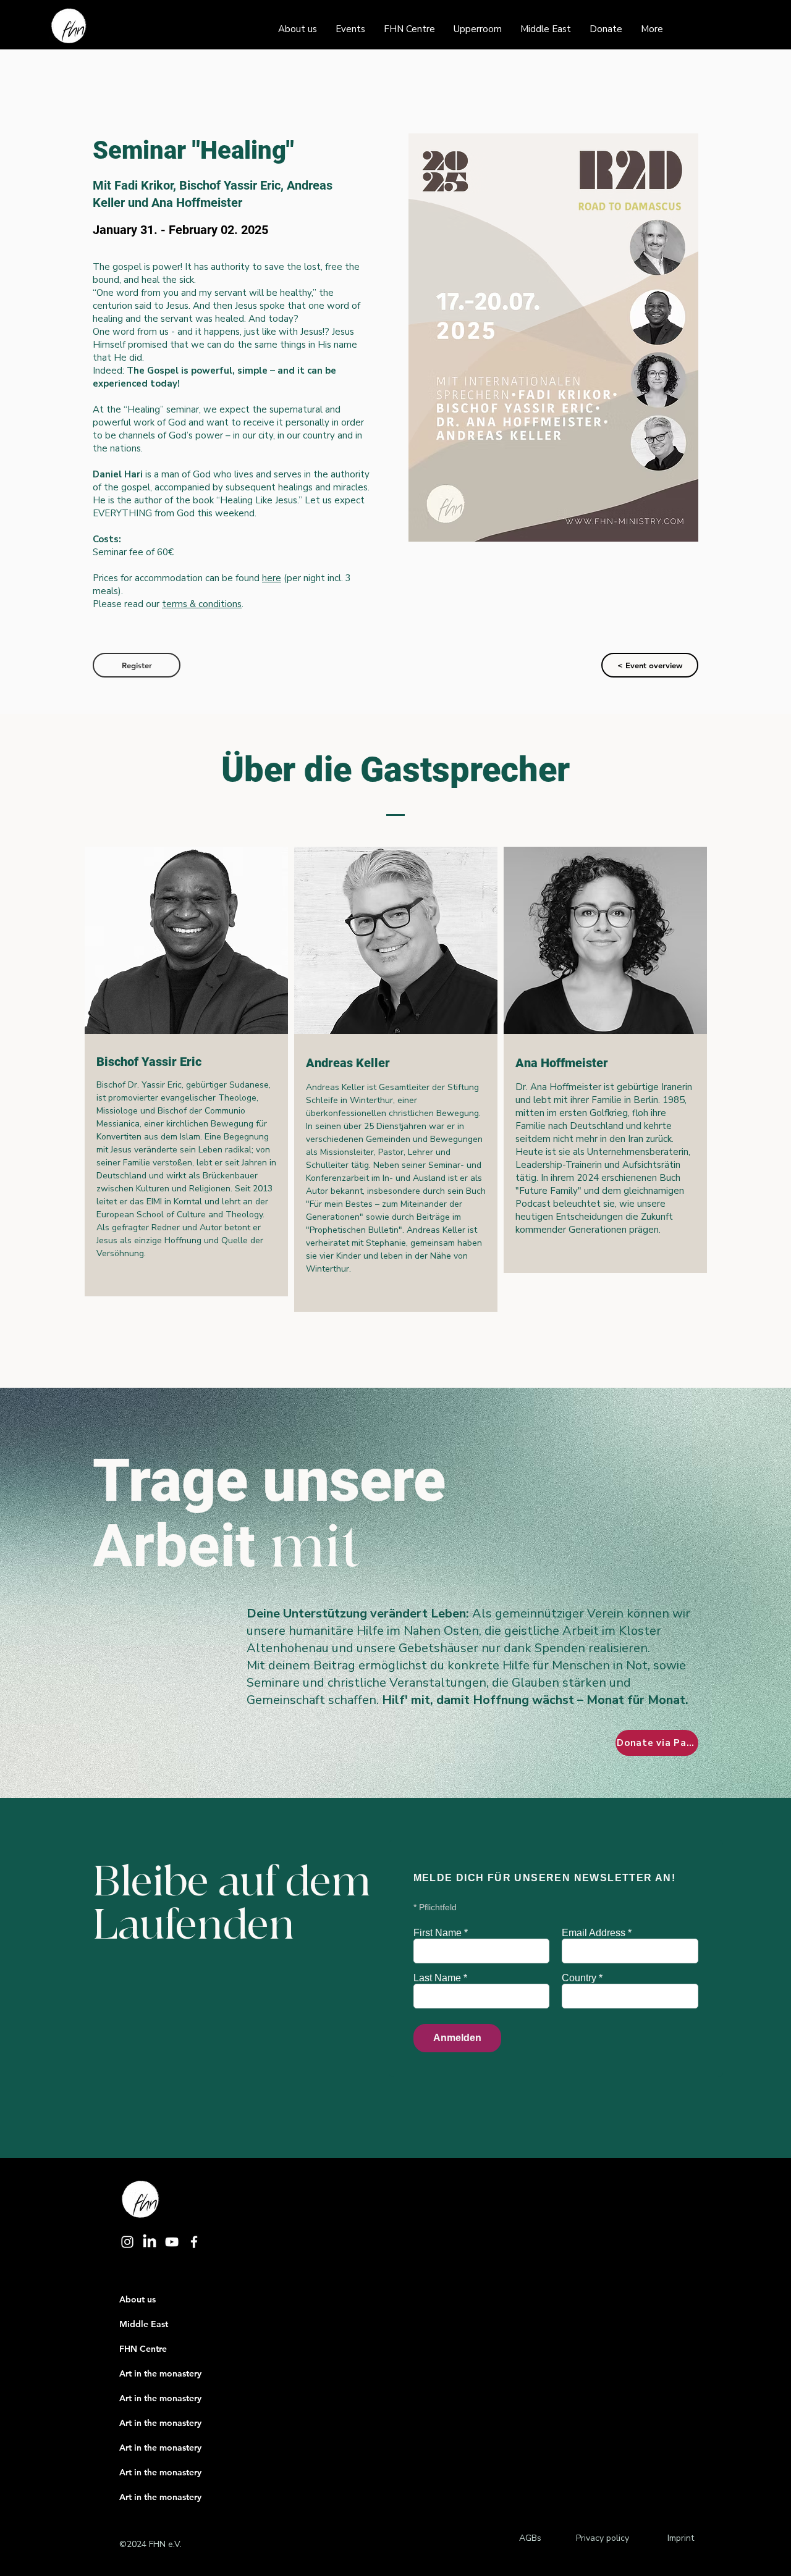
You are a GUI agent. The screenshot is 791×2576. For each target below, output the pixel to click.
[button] (137, 665)
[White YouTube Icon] (172, 2242)
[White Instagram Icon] (127, 2242)
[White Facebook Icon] (194, 2242)
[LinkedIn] (150, 2242)
